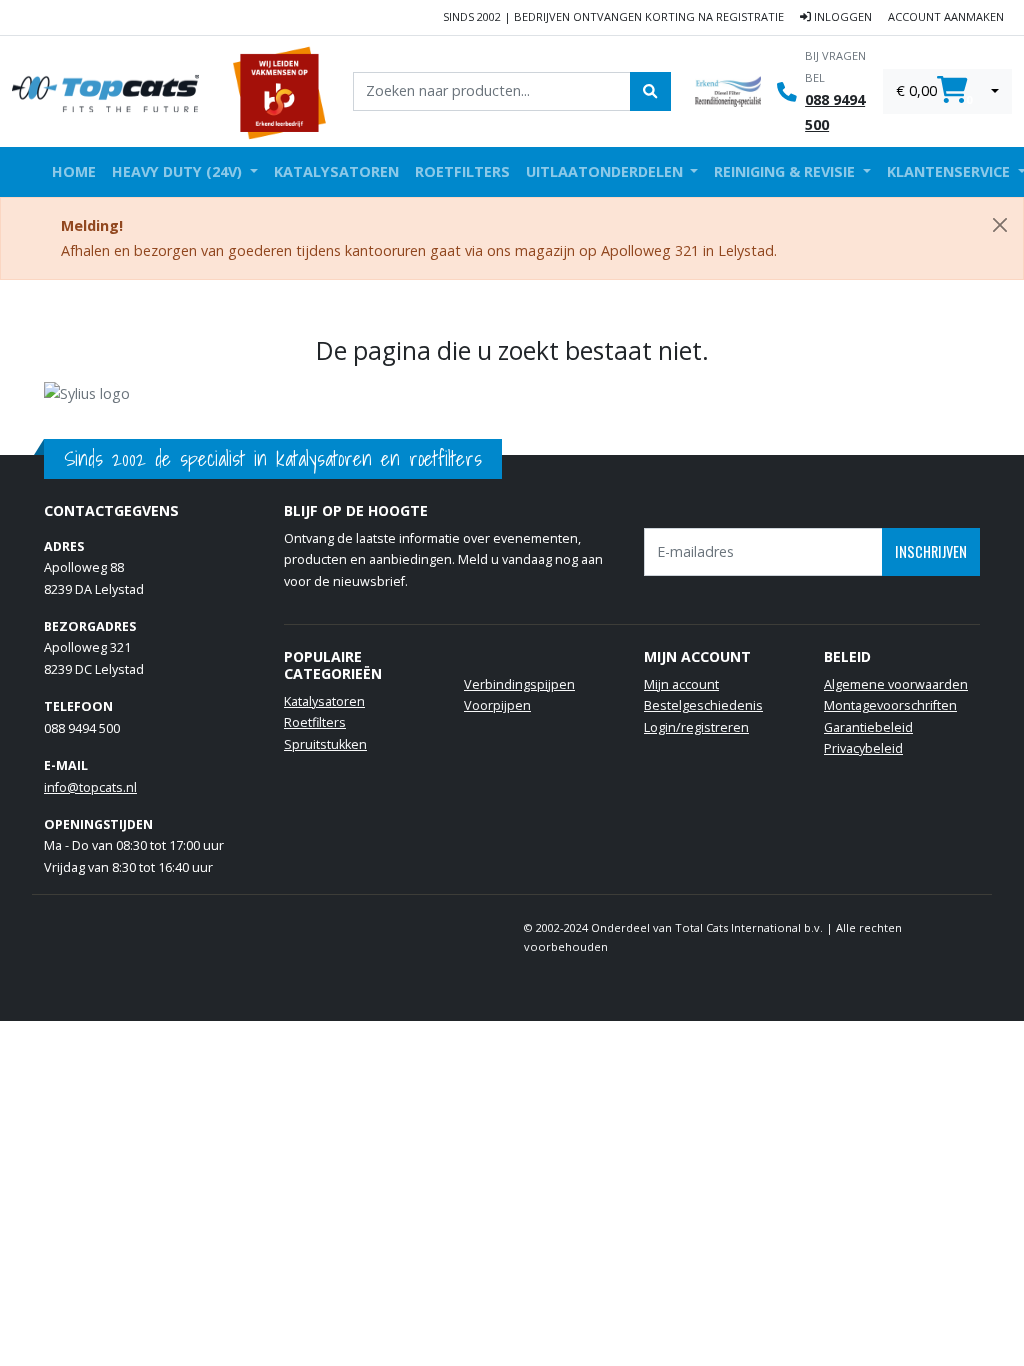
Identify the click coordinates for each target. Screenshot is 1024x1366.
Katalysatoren (336, 171)
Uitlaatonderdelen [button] (606, 171)
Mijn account (681, 684)
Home (74, 171)
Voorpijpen (497, 705)
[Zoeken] (650, 91)
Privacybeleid (863, 748)
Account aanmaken (946, 16)
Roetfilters (462, 171)
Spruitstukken (325, 744)
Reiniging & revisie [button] (786, 171)
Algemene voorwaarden (896, 684)
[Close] (1000, 225)
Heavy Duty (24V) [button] (179, 171)
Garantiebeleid (868, 727)
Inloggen (841, 16)
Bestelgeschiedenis (703, 705)
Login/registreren (696, 727)
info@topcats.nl (90, 787)
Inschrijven (931, 551)
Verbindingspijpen (519, 684)
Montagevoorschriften (890, 705)
